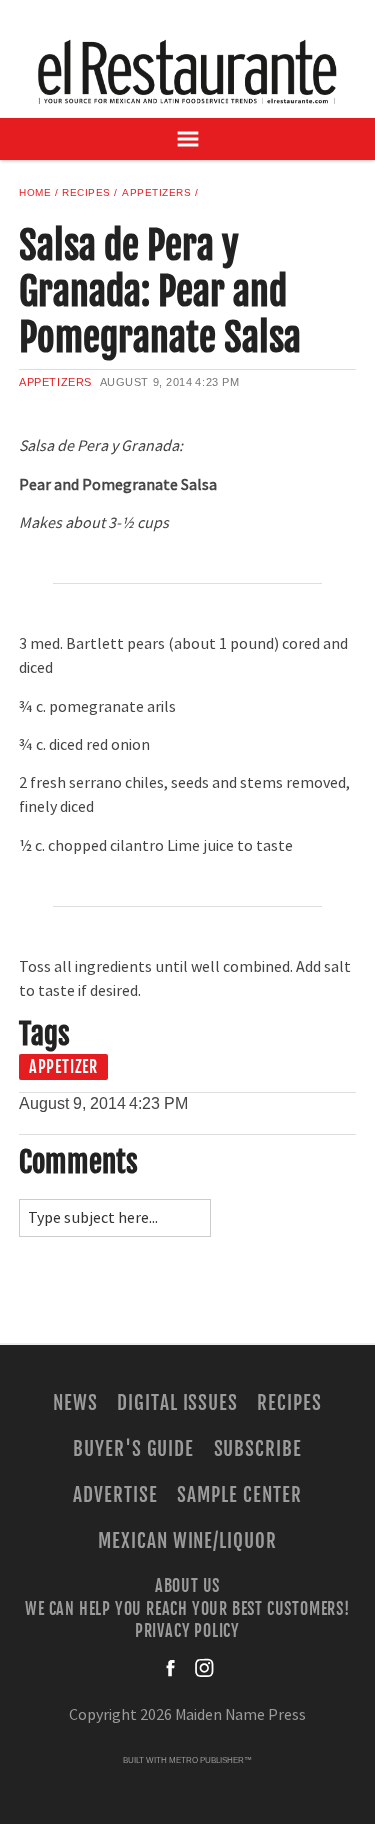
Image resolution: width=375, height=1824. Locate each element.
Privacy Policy (187, 1631)
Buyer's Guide (133, 1449)
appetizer (63, 1067)
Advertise (115, 1495)
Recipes (86, 192)
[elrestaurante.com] (188, 71)
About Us (187, 1586)
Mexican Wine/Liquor (187, 1541)
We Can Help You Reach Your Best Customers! (187, 1608)
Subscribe (258, 1449)
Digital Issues (177, 1403)
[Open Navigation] (187, 139)
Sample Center (239, 1495)
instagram (204, 1668)
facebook (172, 1668)
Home (35, 192)
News (75, 1403)
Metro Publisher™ (210, 1760)
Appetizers (156, 192)
